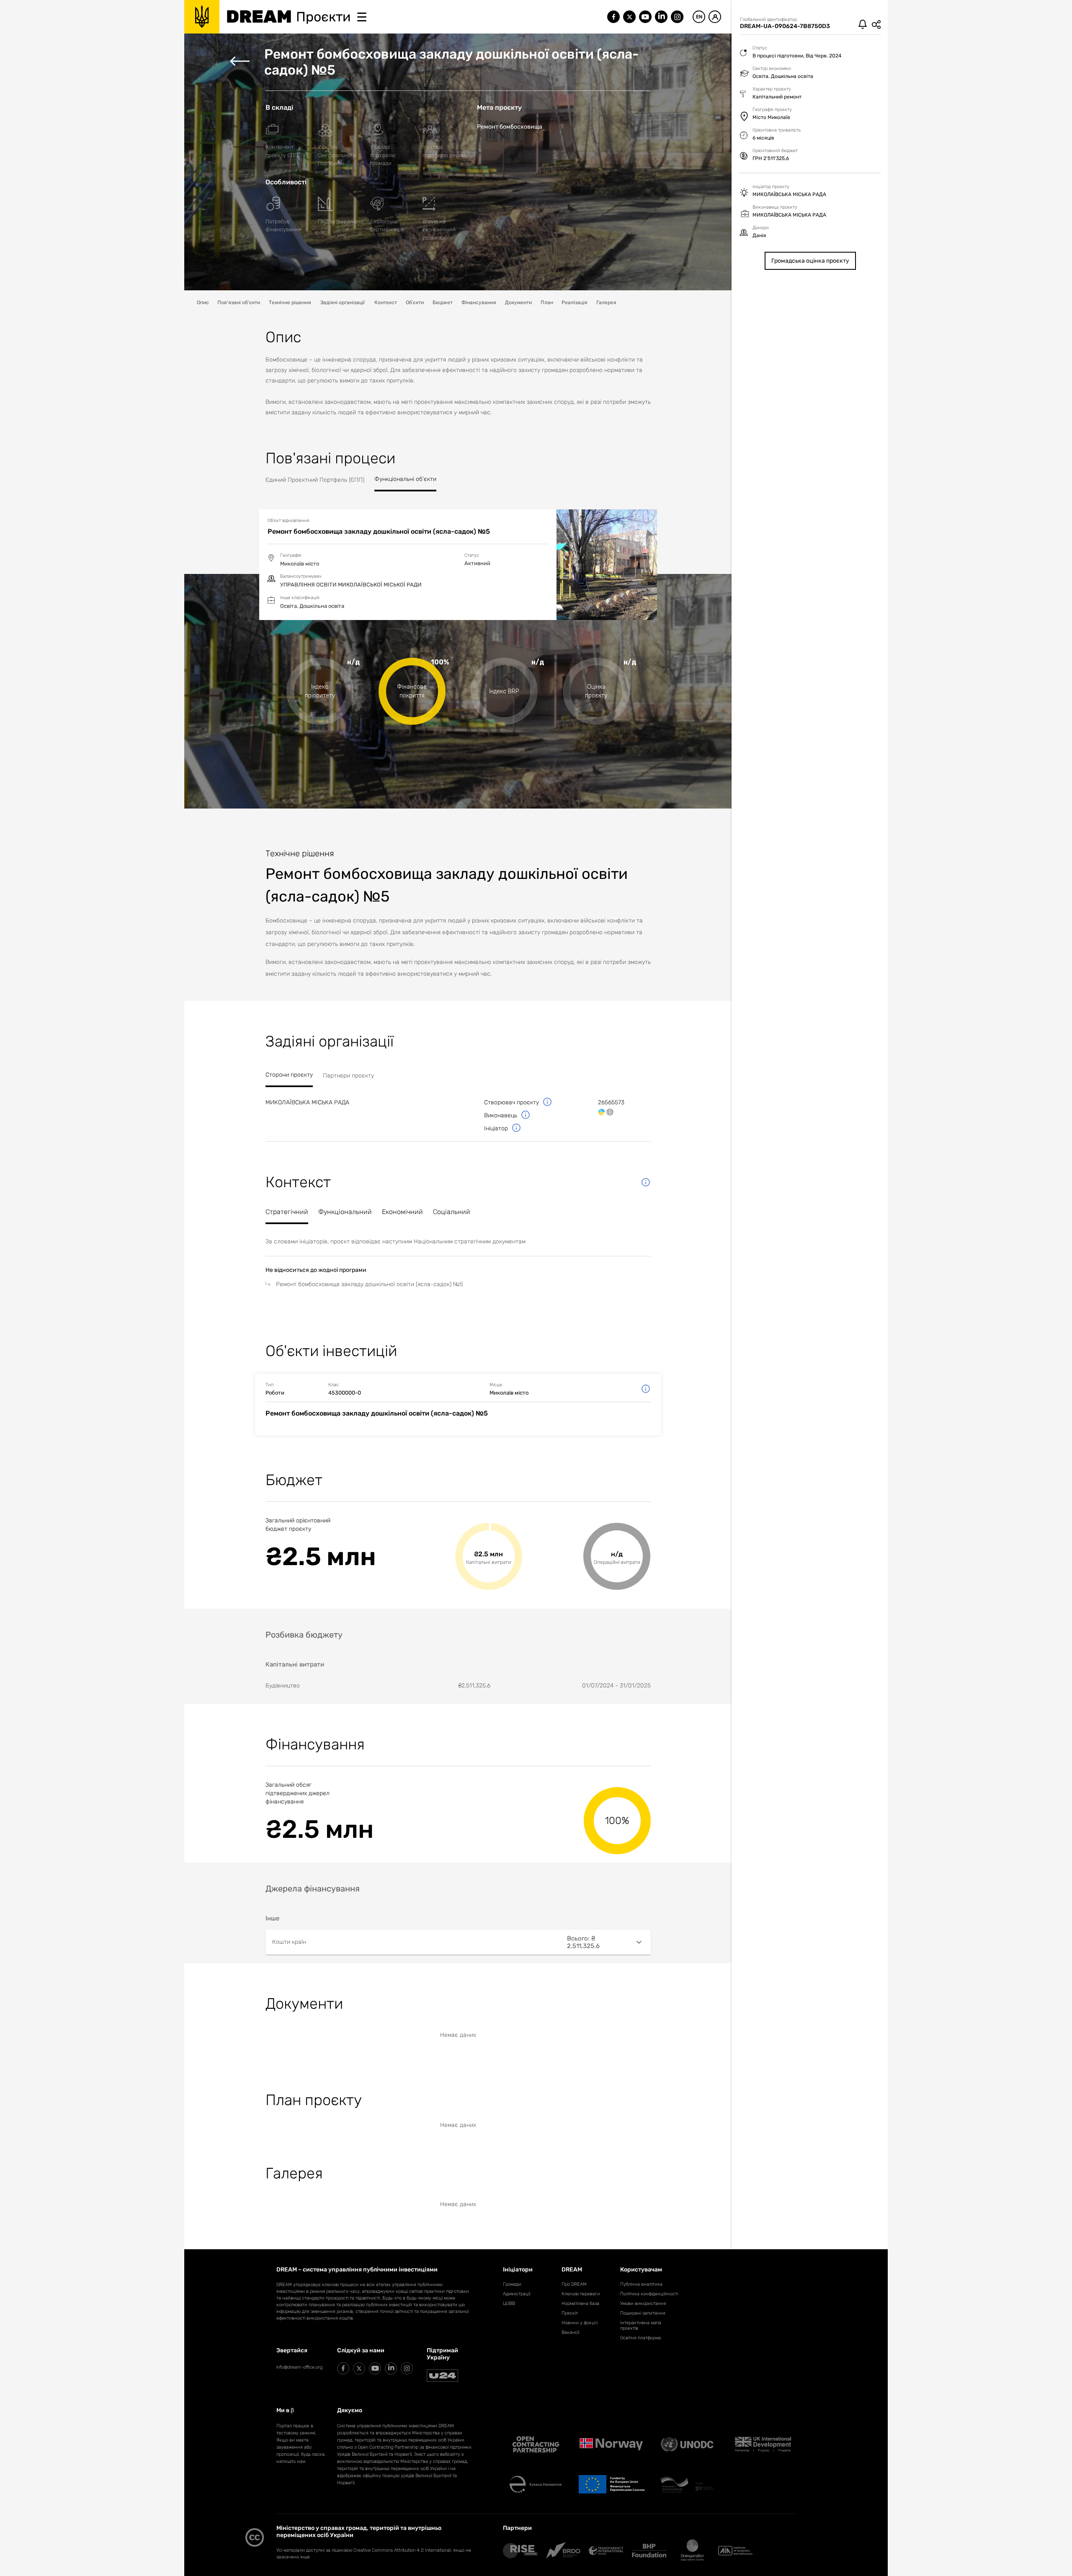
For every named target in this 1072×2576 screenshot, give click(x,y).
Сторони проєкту (289, 1075)
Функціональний (345, 1212)
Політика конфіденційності (649, 2294)
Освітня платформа (640, 2338)
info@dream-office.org (299, 2367)
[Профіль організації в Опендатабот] (602, 1112)
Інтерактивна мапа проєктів (641, 2325)
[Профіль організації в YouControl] (610, 1112)
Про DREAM (574, 2284)
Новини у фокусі (580, 2323)
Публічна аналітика (641, 2284)
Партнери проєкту (348, 1076)
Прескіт (570, 2313)
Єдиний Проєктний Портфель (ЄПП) (315, 480)
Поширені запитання (643, 2313)
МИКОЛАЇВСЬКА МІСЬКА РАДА (307, 1102)
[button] (458, 1942)
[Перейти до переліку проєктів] (240, 62)
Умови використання (643, 2303)
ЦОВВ (509, 2303)
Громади (512, 2284)
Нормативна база (580, 2303)
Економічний (402, 1212)
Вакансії (570, 2332)
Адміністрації (517, 2294)
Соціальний (452, 1212)
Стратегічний (287, 1212)
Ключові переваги (581, 2294)
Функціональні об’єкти (405, 479)
